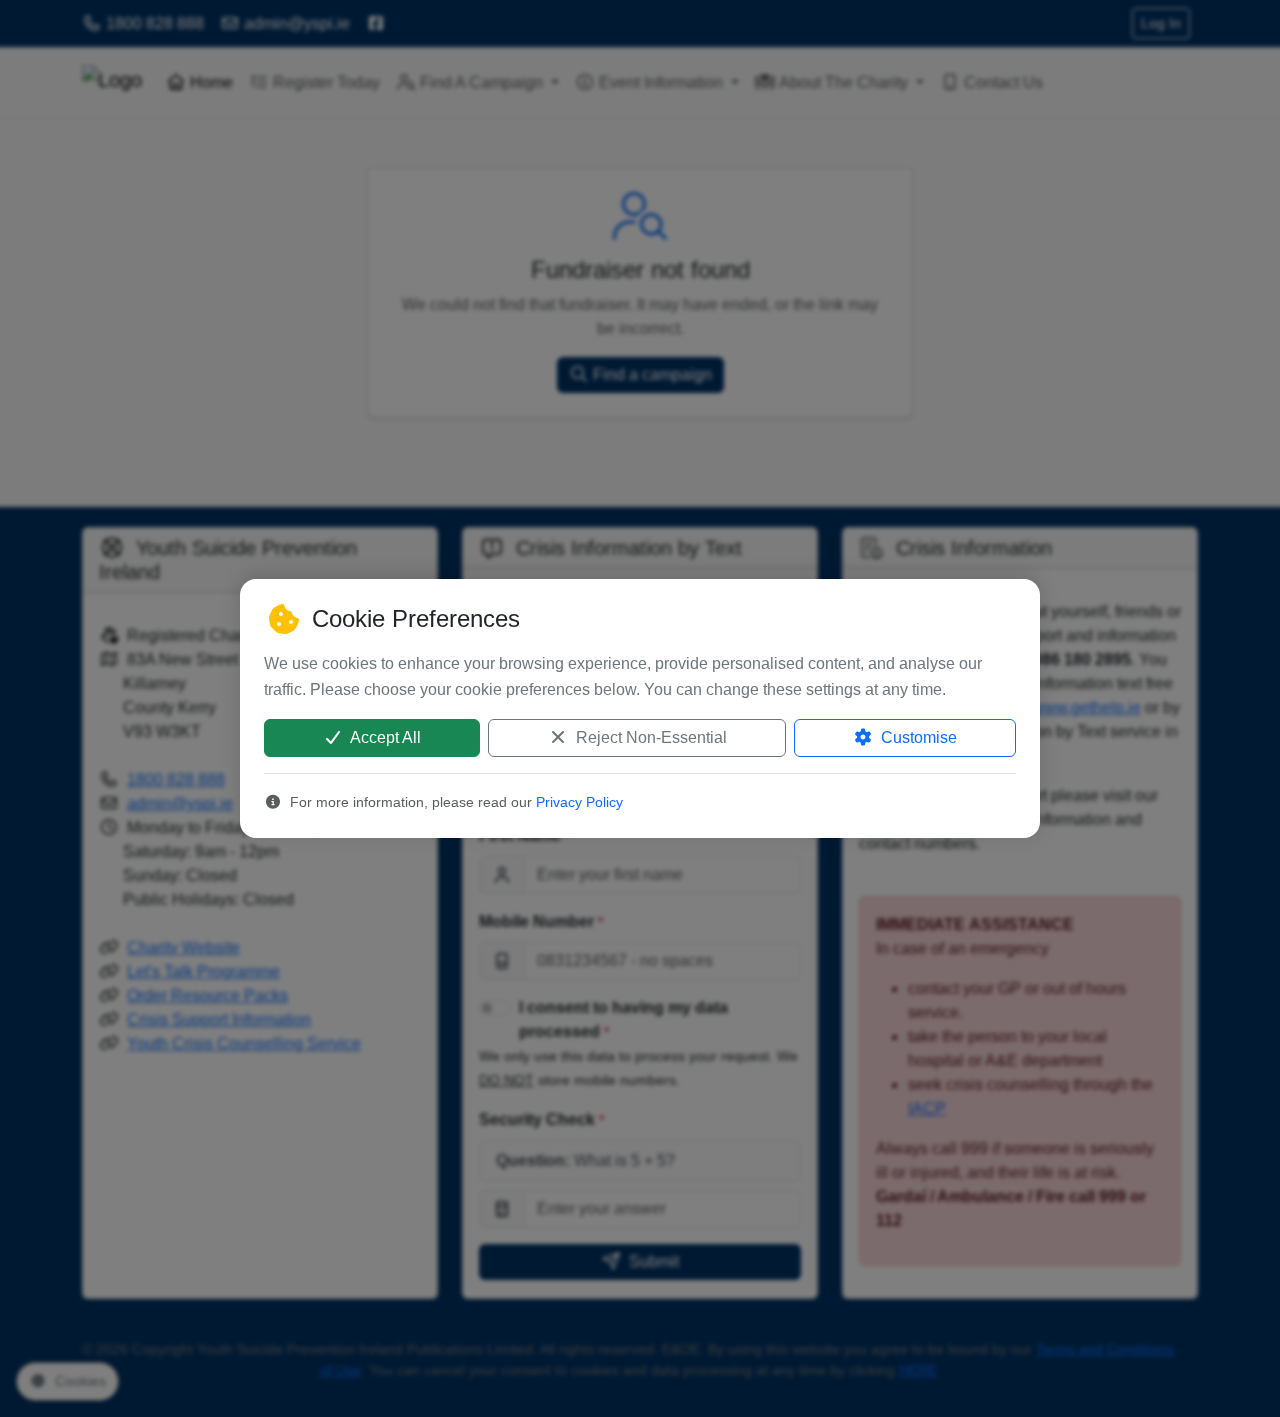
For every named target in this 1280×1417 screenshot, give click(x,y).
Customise (917, 737)
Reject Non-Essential (649, 737)
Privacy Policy (579, 802)
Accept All (384, 737)
